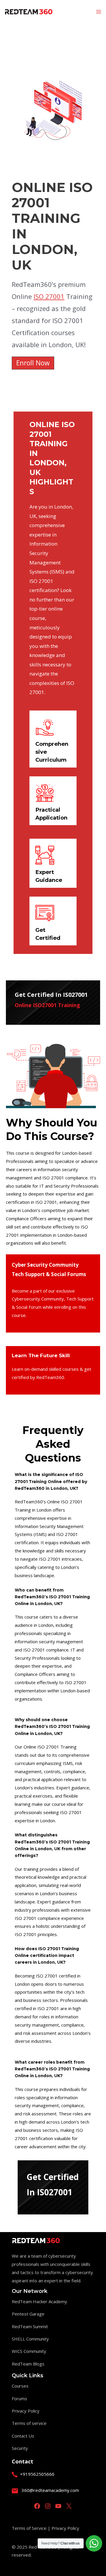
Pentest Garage (28, 2314)
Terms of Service (30, 2528)
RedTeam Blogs (28, 2364)
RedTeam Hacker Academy (39, 2301)
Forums (19, 2398)
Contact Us (23, 2436)
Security (20, 2448)
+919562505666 (37, 2474)
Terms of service (29, 2423)
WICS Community (29, 2351)
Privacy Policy (26, 2411)
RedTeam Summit (30, 2326)
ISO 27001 (49, 296)
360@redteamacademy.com (50, 2490)
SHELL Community (30, 2339)
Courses (20, 2386)
